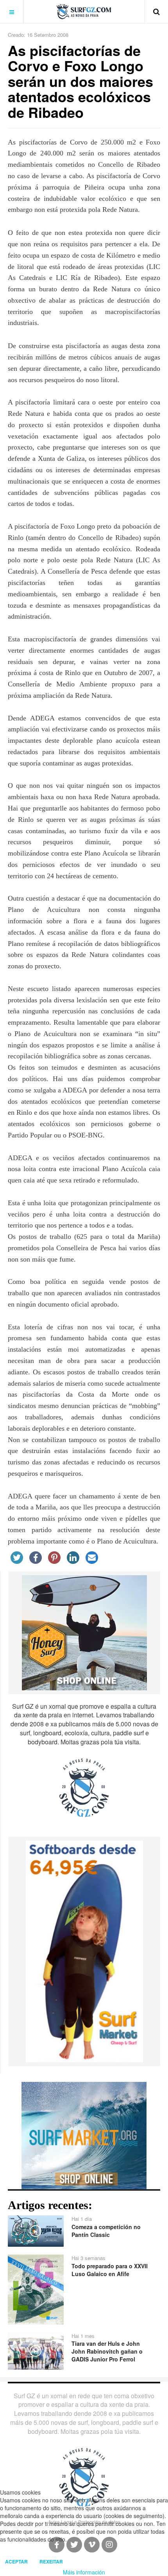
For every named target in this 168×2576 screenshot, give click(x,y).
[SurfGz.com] (84, 12)
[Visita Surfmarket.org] (84, 2135)
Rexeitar (51, 2562)
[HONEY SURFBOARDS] (84, 1632)
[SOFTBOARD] (84, 1951)
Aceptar (16, 2562)
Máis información (84, 2572)
